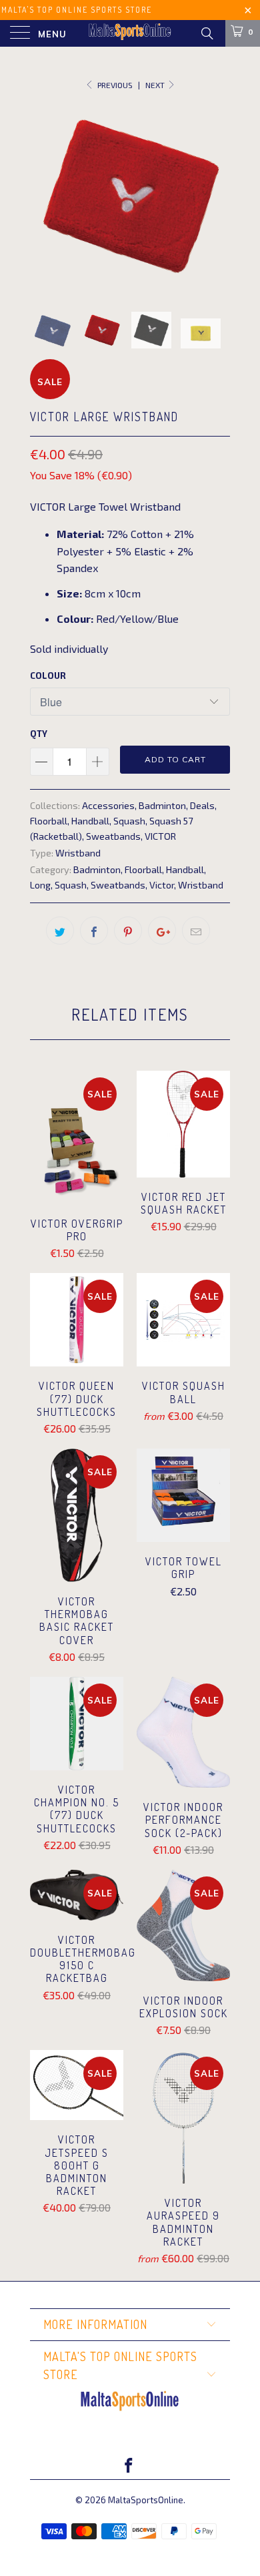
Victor (162, 885)
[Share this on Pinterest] (128, 931)
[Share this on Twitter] (60, 931)
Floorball (49, 821)
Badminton (162, 805)
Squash (129, 821)
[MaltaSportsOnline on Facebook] (129, 2466)
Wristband (78, 853)
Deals (202, 805)
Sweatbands (113, 836)
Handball (90, 821)
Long (40, 885)
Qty (39, 734)
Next (156, 85)
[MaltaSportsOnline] (130, 33)
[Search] (206, 33)
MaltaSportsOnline (146, 2500)
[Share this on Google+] (162, 931)
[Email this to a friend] (196, 931)
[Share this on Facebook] (94, 931)
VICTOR (160, 836)
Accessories (108, 805)
